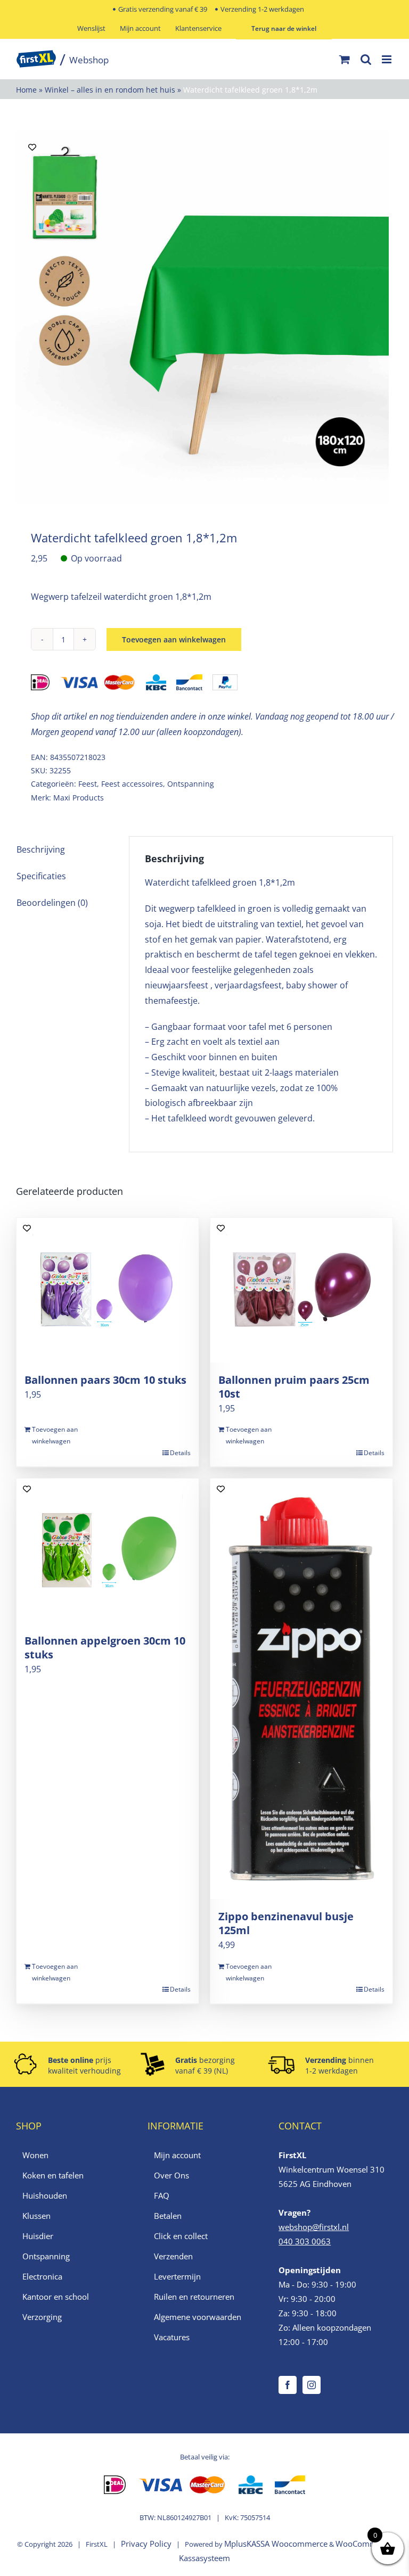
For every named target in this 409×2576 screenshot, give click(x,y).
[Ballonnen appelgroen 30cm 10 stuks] (108, 1551)
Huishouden (45, 2195)
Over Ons (171, 2175)
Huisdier (38, 2236)
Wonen (35, 2155)
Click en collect (181, 2236)
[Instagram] (312, 2385)
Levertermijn (177, 2276)
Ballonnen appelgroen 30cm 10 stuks (105, 1648)
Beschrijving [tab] (41, 849)
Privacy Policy (146, 2544)
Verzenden (173, 2256)
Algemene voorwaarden (198, 2317)
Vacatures (172, 2337)
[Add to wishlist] (32, 147)
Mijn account (177, 2155)
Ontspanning (191, 784)
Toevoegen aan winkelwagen (174, 639)
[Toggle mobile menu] (387, 59)
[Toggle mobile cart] (345, 59)
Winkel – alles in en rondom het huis (110, 90)
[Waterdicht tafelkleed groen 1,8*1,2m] (204, 317)
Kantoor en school (56, 2297)
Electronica (42, 2276)
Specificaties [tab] (41, 876)
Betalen (168, 2216)
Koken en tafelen (53, 2175)
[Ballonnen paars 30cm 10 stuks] (108, 1290)
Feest (88, 784)
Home (26, 90)
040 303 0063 (305, 2241)
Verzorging (42, 2317)
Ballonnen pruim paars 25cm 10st (294, 1387)
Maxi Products (79, 798)
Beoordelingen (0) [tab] (52, 903)
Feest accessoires (132, 784)
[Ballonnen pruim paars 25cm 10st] (301, 1290)
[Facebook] (288, 2385)
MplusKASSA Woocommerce (276, 2544)
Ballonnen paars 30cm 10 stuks (105, 1380)
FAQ (162, 2195)
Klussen (36, 2216)
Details (180, 1453)
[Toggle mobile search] (366, 59)
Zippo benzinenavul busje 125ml (286, 1923)
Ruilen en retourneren (194, 2297)
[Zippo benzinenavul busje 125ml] (301, 1689)
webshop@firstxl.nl (314, 2227)
